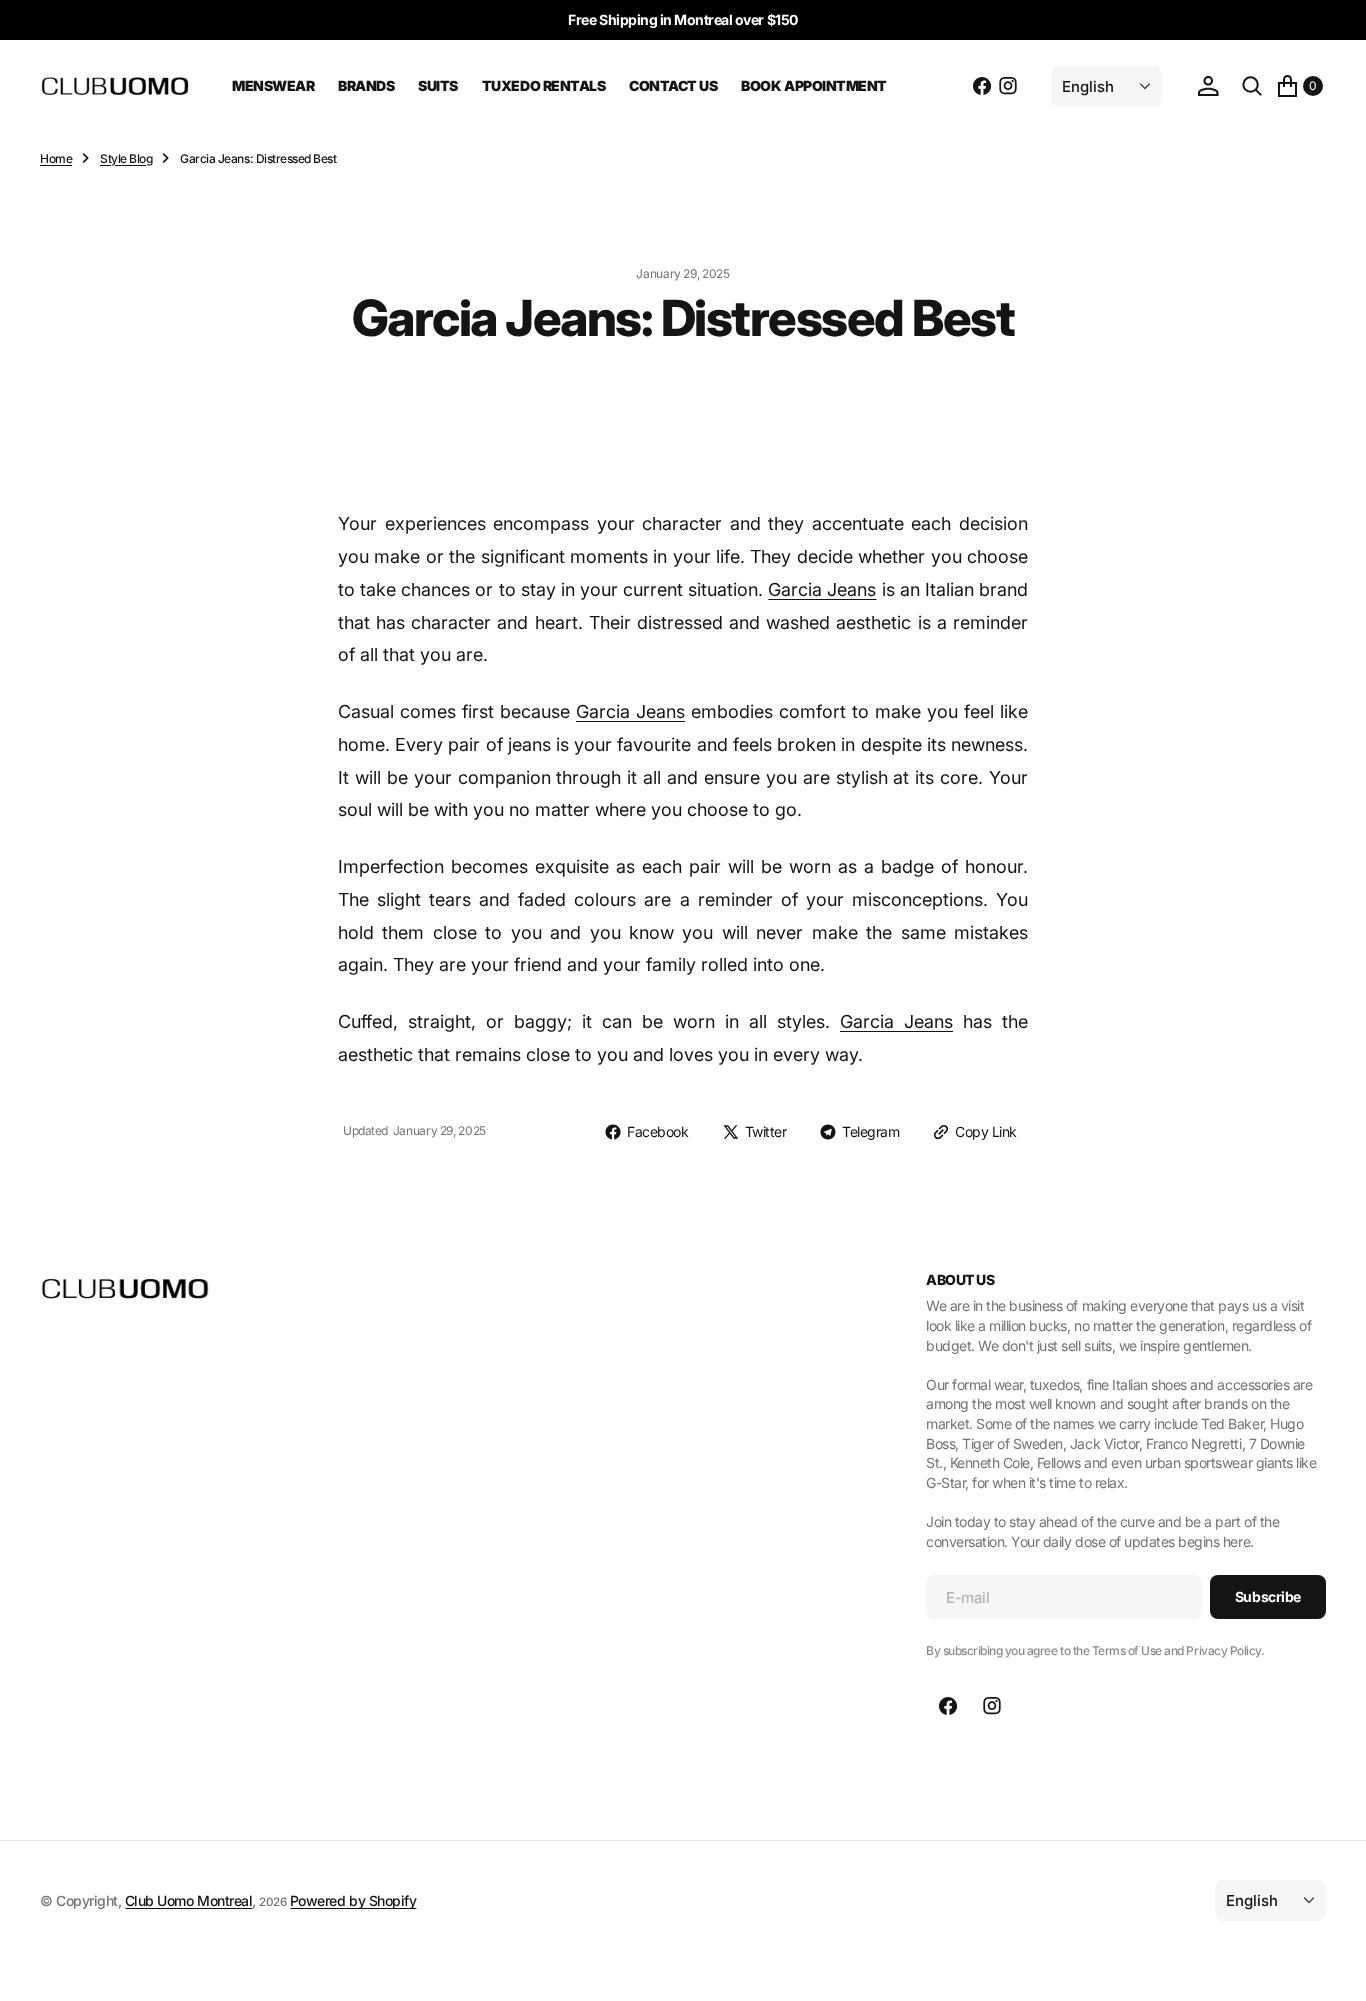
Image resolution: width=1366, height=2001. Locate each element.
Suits (438, 85)
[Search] (1252, 86)
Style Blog (126, 158)
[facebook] (982, 86)
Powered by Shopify (353, 1900)
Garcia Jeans (822, 589)
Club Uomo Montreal (188, 1900)
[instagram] (1008, 86)
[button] (1208, 86)
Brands (366, 85)
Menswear (273, 85)
